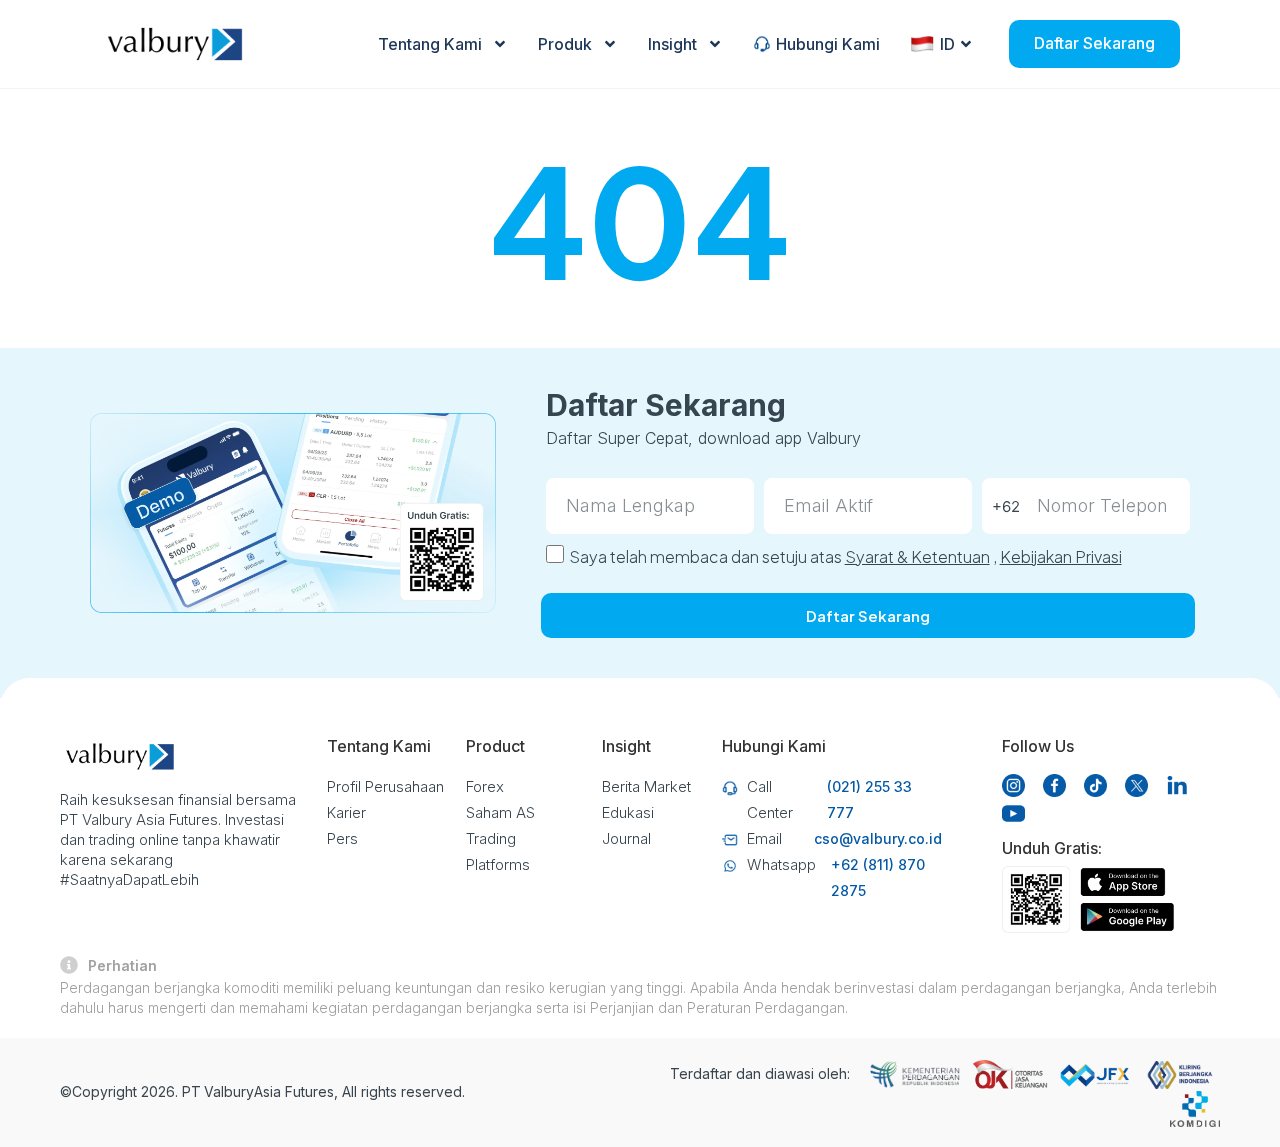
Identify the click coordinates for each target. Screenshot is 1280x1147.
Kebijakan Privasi (1061, 556)
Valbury (229, 1091)
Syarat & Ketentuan (917, 556)
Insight (672, 44)
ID (947, 44)
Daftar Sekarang (1094, 43)
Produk (565, 44)
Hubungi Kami (828, 44)
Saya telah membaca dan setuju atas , (845, 556)
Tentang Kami (430, 44)
